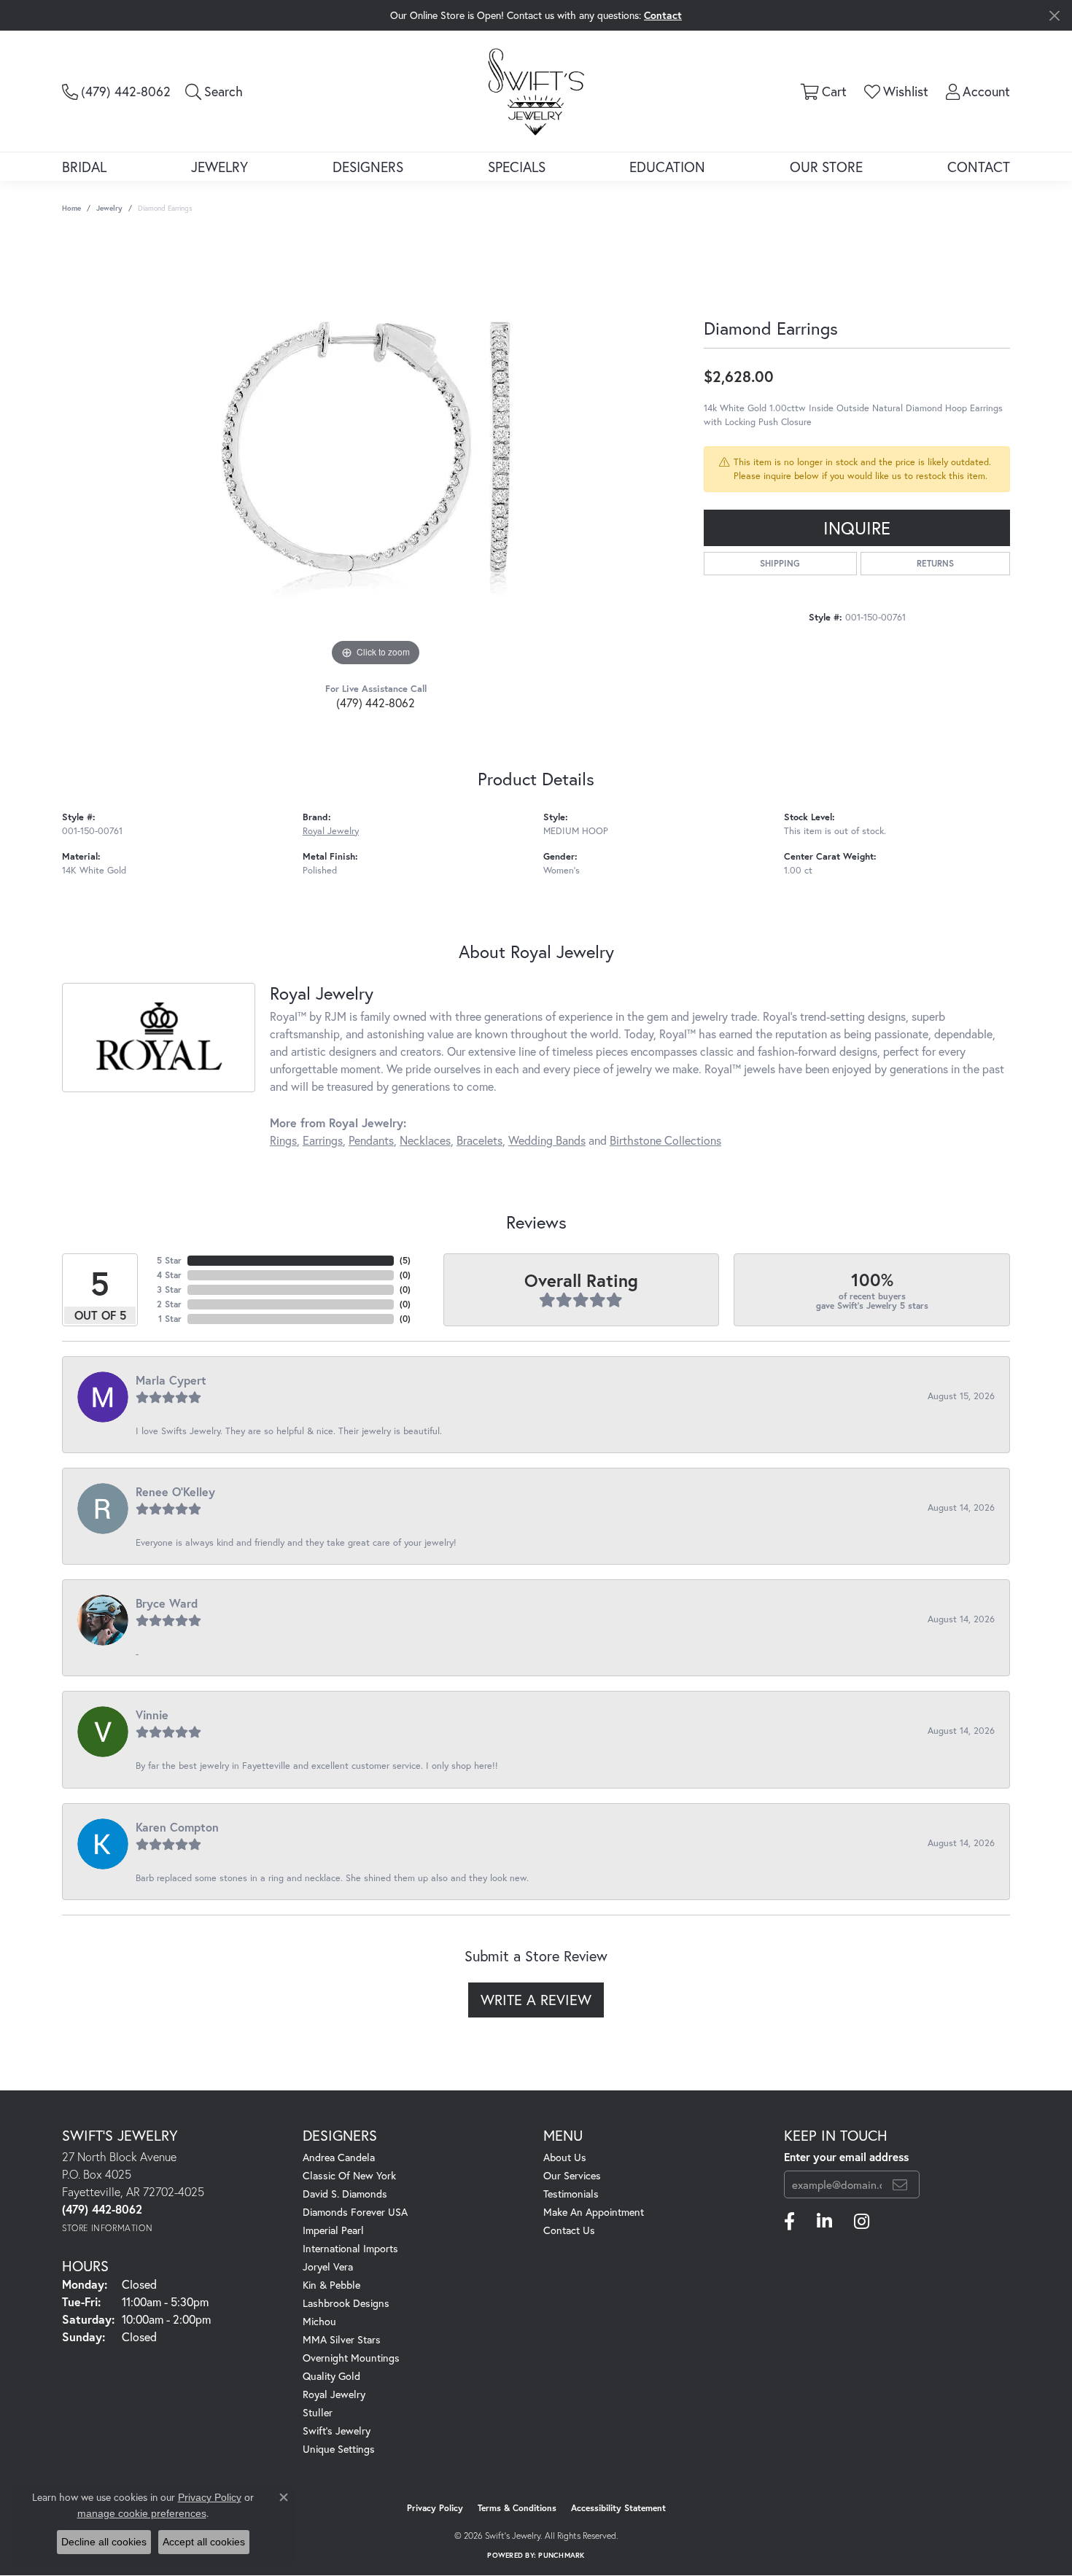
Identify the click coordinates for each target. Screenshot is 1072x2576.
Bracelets (479, 1140)
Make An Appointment (594, 2212)
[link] (116, 91)
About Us (565, 2157)
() (405, 1260)
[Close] (1054, 16)
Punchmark (561, 2555)
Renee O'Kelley (175, 1491)
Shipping (780, 563)
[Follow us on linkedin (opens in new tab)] (824, 2222)
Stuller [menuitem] (318, 2412)
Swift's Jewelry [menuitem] (337, 2431)
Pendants (371, 1140)
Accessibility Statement (618, 2508)
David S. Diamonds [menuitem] (345, 2194)
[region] (376, 451)
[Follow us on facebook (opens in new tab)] (789, 2222)
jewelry (109, 208)
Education (667, 167)
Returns (935, 563)
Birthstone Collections (665, 1140)
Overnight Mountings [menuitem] (351, 2358)
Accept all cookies (204, 2542)
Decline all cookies (104, 2542)
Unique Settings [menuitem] (339, 2449)
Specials (517, 167)
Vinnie (152, 1715)
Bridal (84, 167)
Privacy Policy (435, 2508)
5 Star (169, 1260)
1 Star (170, 1319)
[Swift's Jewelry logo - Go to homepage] (536, 91)
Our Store (826, 167)
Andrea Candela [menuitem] (339, 2157)
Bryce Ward (167, 1603)
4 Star (169, 1275)
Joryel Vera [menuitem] (328, 2266)
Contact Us (569, 2230)
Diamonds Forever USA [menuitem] (355, 2212)
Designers (368, 167)
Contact (979, 167)
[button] (214, 91)
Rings (283, 1140)
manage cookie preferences (142, 2513)
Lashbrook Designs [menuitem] (346, 2303)
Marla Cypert (171, 1380)
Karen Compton (177, 1827)
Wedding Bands (547, 1140)
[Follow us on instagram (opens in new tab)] (862, 2222)
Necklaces (425, 1140)
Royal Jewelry (331, 831)
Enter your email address (846, 2157)
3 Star (169, 1289)
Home (71, 208)
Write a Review (536, 2000)
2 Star (169, 1304)
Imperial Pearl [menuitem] (333, 2230)
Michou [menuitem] (319, 2321)
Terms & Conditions (517, 2508)
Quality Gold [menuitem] (331, 2376)
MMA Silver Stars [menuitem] (342, 2339)
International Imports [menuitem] (350, 2248)
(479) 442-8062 (376, 703)
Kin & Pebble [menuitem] (331, 2285)
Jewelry (220, 167)
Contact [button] (663, 15)
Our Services (572, 2175)
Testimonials (571, 2194)
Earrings (323, 1140)
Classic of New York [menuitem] (349, 2175)
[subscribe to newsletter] (900, 2184)
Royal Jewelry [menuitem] (334, 2394)
